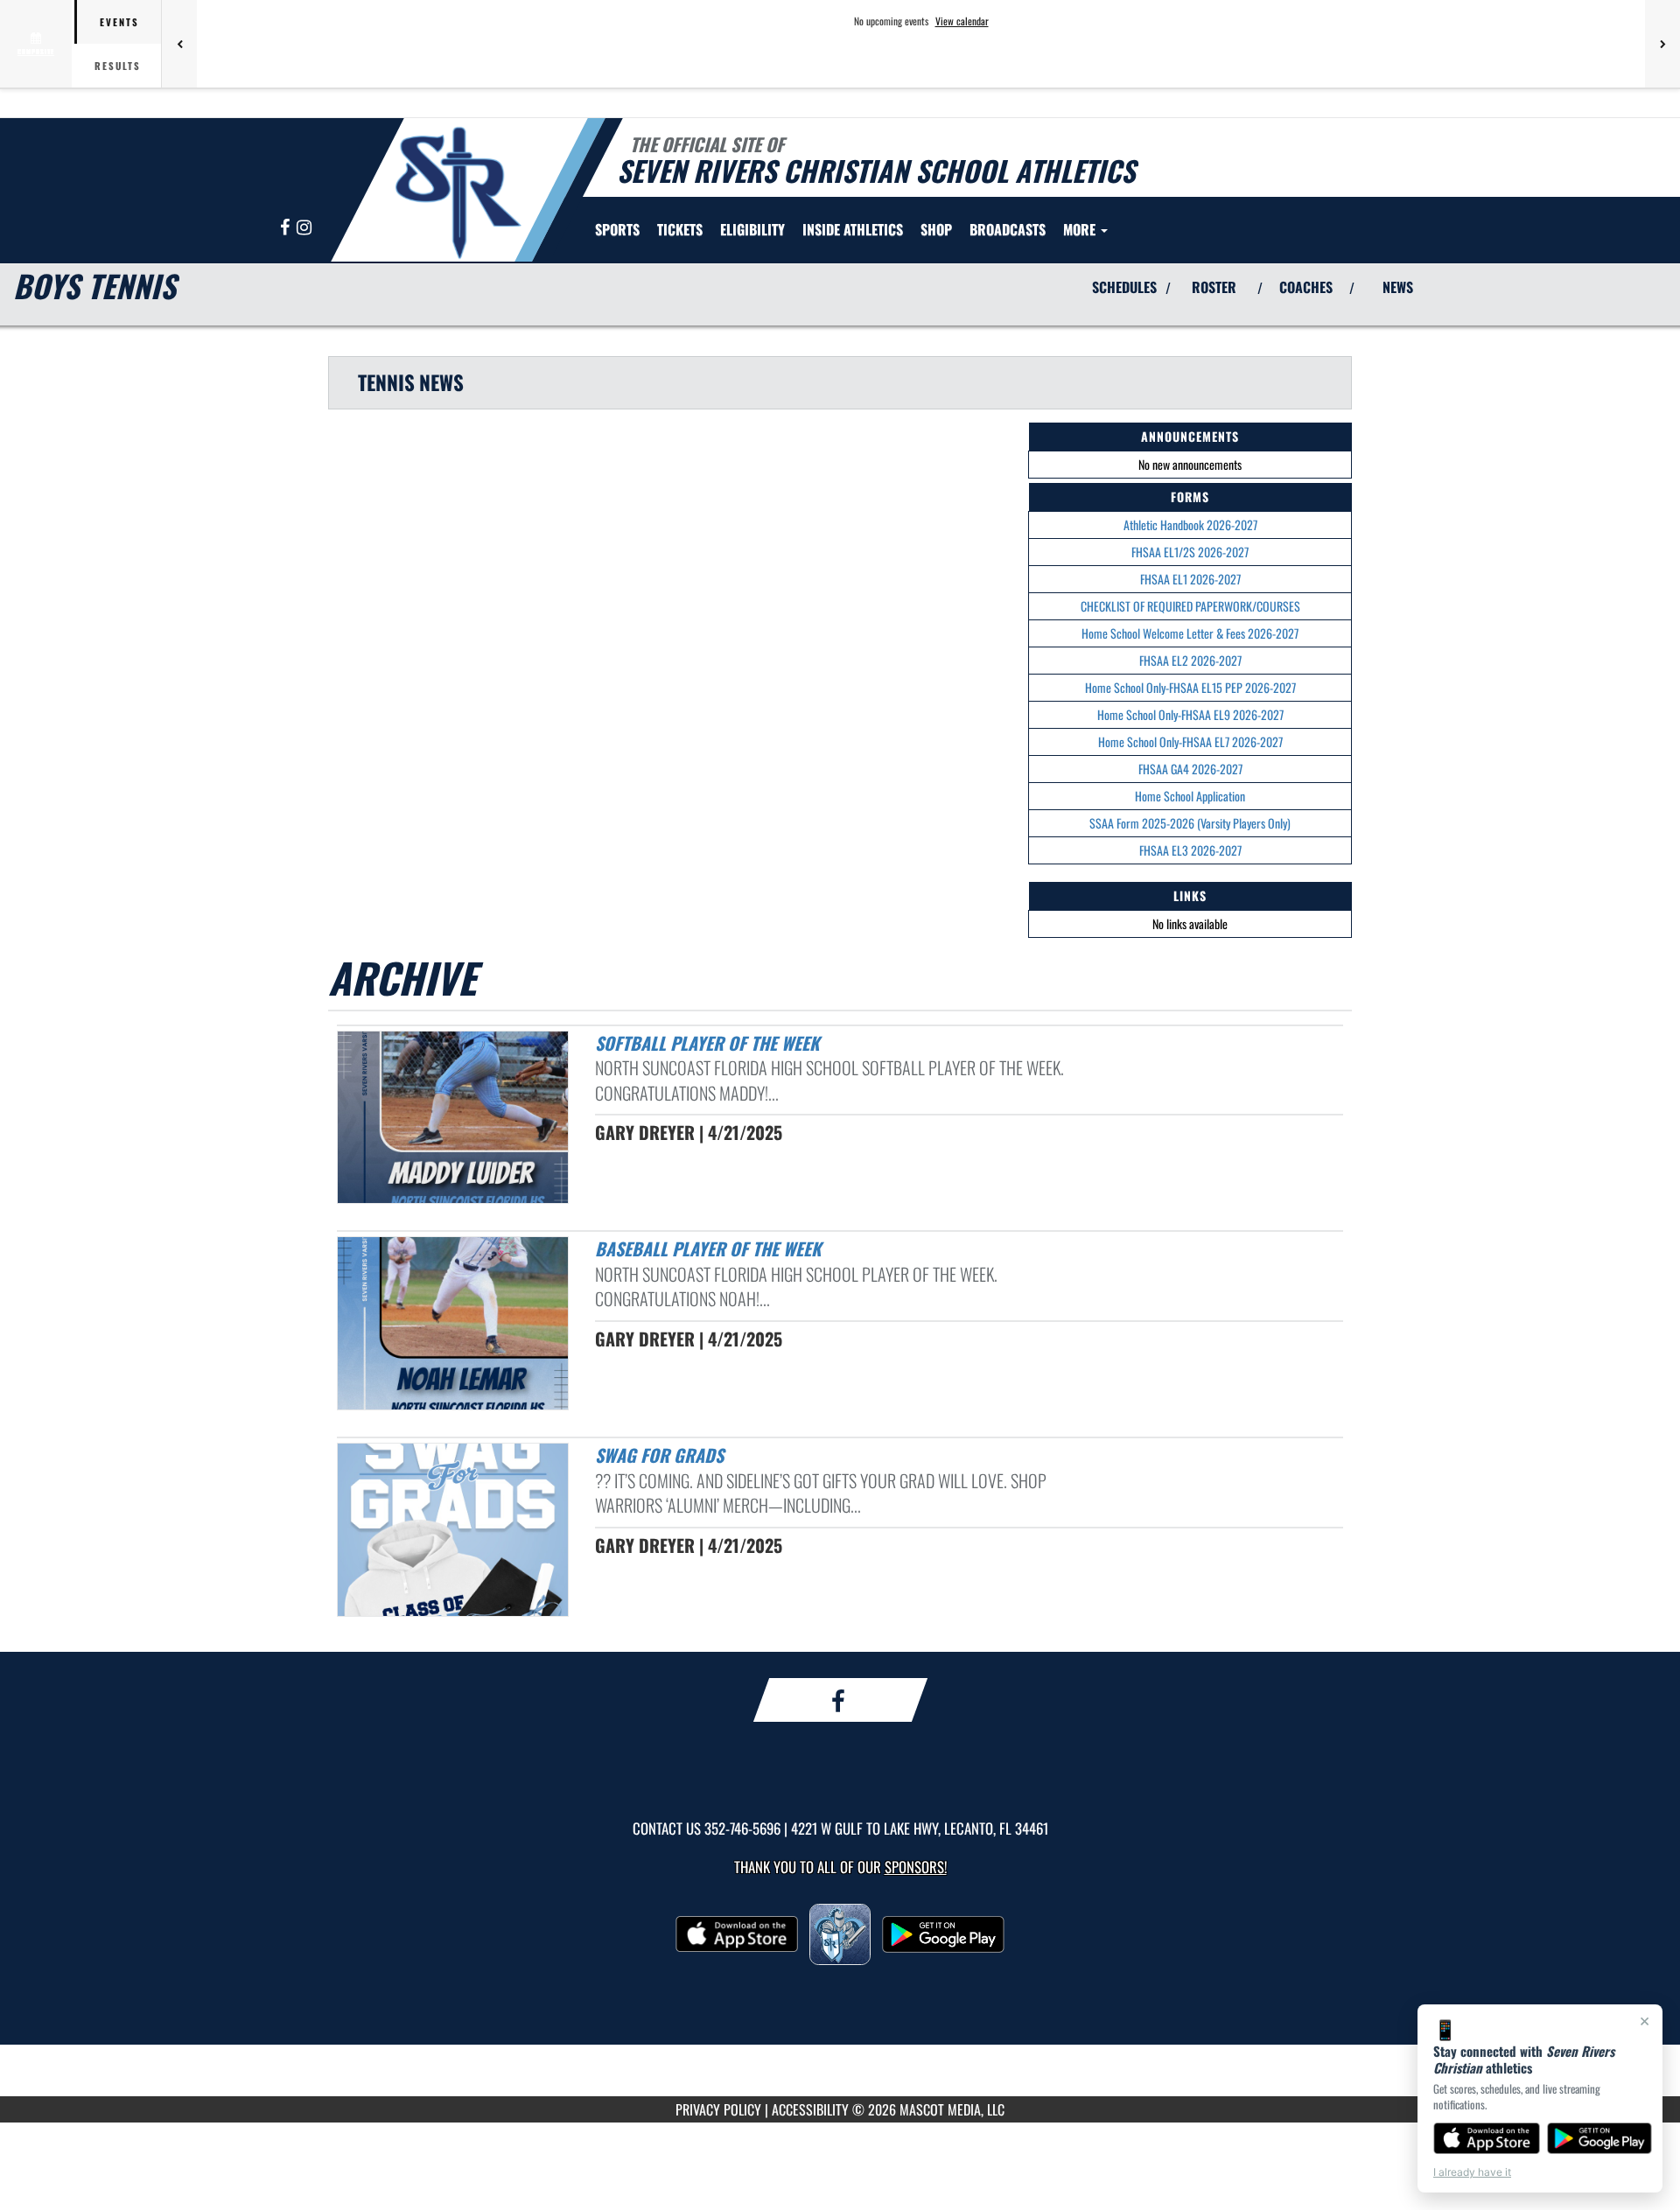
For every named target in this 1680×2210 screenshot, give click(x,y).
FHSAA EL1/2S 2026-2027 (1190, 552)
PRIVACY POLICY (718, 2109)
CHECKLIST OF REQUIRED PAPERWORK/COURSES (1190, 606)
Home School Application (1190, 796)
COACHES (1306, 287)
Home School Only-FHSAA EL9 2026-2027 (1190, 714)
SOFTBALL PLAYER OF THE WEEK (707, 1043)
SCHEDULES (1124, 287)
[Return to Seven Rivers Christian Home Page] (458, 192)
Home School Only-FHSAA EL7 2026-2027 (1190, 741)
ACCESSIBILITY (810, 2109)
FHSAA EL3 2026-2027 (1190, 850)
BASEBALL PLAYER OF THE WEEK (708, 1248)
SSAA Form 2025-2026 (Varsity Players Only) (1190, 823)
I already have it (1472, 2172)
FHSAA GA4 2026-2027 (1190, 769)
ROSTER (1214, 287)
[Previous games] (179, 44)
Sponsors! (916, 1867)
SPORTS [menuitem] (617, 229)
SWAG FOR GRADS (659, 1455)
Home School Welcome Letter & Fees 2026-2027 (1190, 633)
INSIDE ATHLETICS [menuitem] (853, 229)
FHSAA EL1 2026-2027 (1190, 579)
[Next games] (1662, 44)
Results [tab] (118, 66)
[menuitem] (680, 229)
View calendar (962, 21)
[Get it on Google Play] (1600, 2138)
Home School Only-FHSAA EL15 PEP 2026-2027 (1190, 687)
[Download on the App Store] (1487, 2138)
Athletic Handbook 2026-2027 (1190, 525)
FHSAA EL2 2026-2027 (1190, 660)
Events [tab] (119, 22)
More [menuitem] (1081, 229)
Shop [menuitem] (936, 229)
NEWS (1398, 287)
